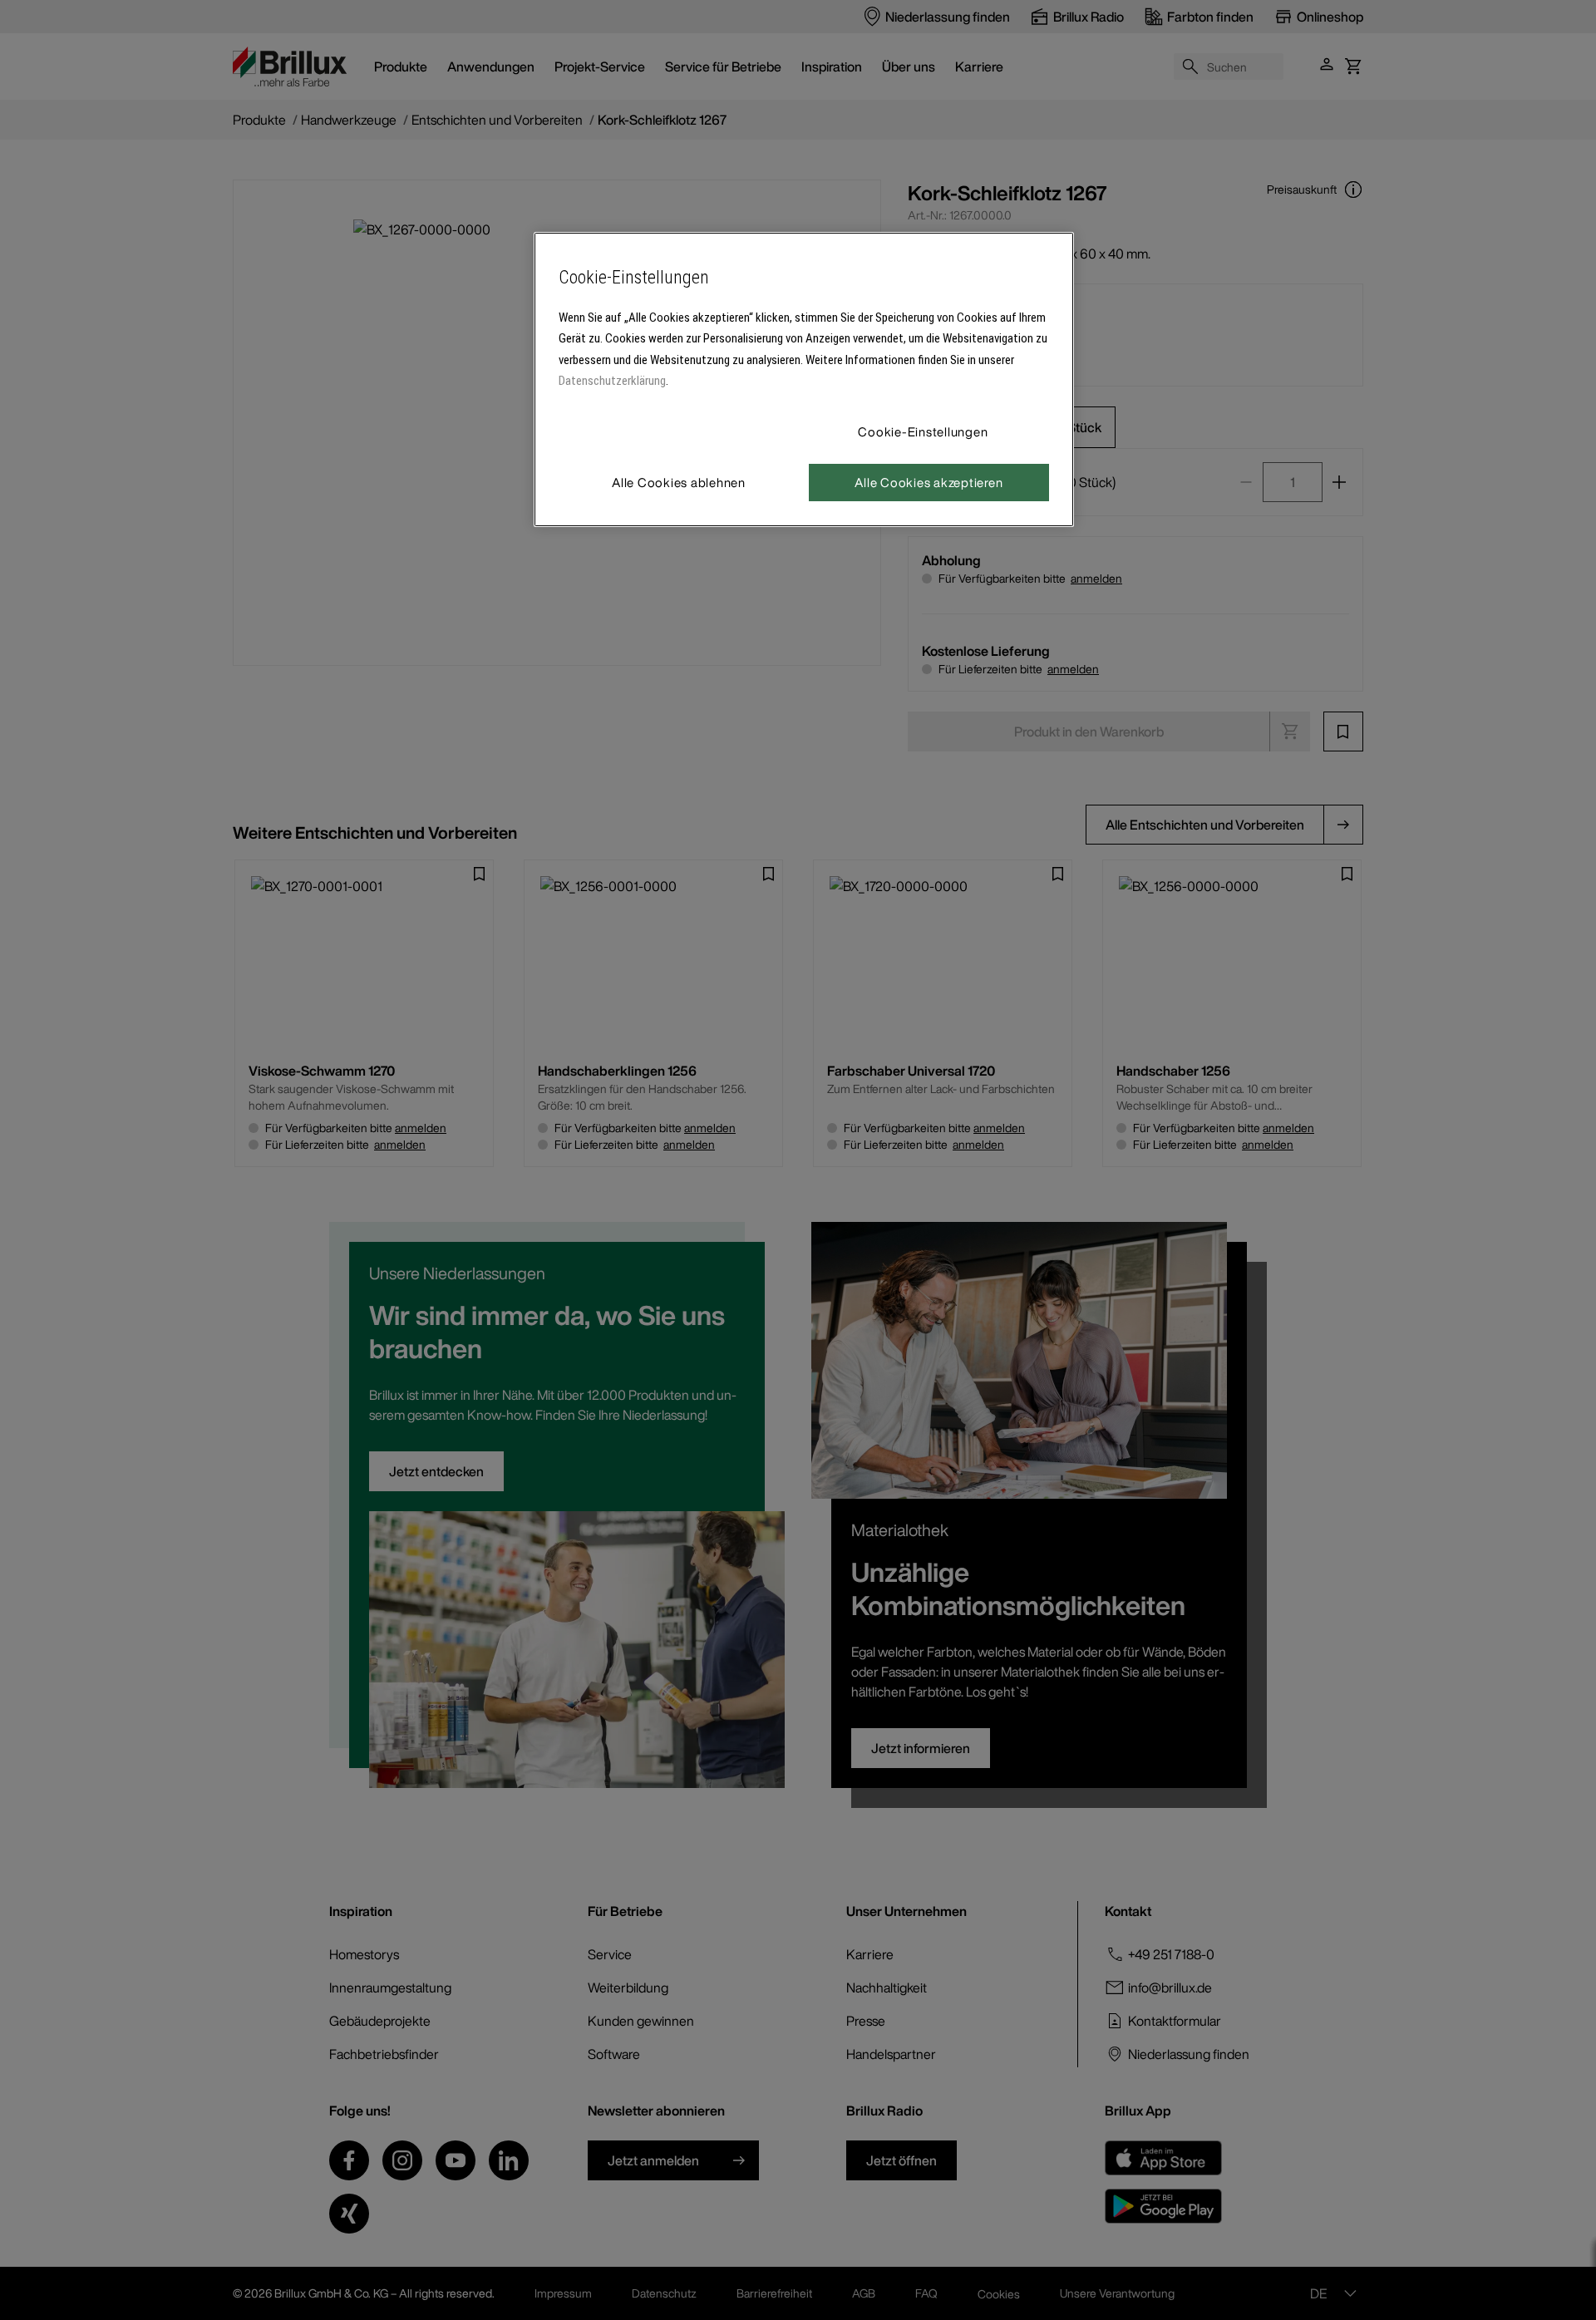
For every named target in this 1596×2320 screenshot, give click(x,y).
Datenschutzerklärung (612, 381)
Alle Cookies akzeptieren (929, 482)
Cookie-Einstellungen (923, 431)
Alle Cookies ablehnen (679, 482)
